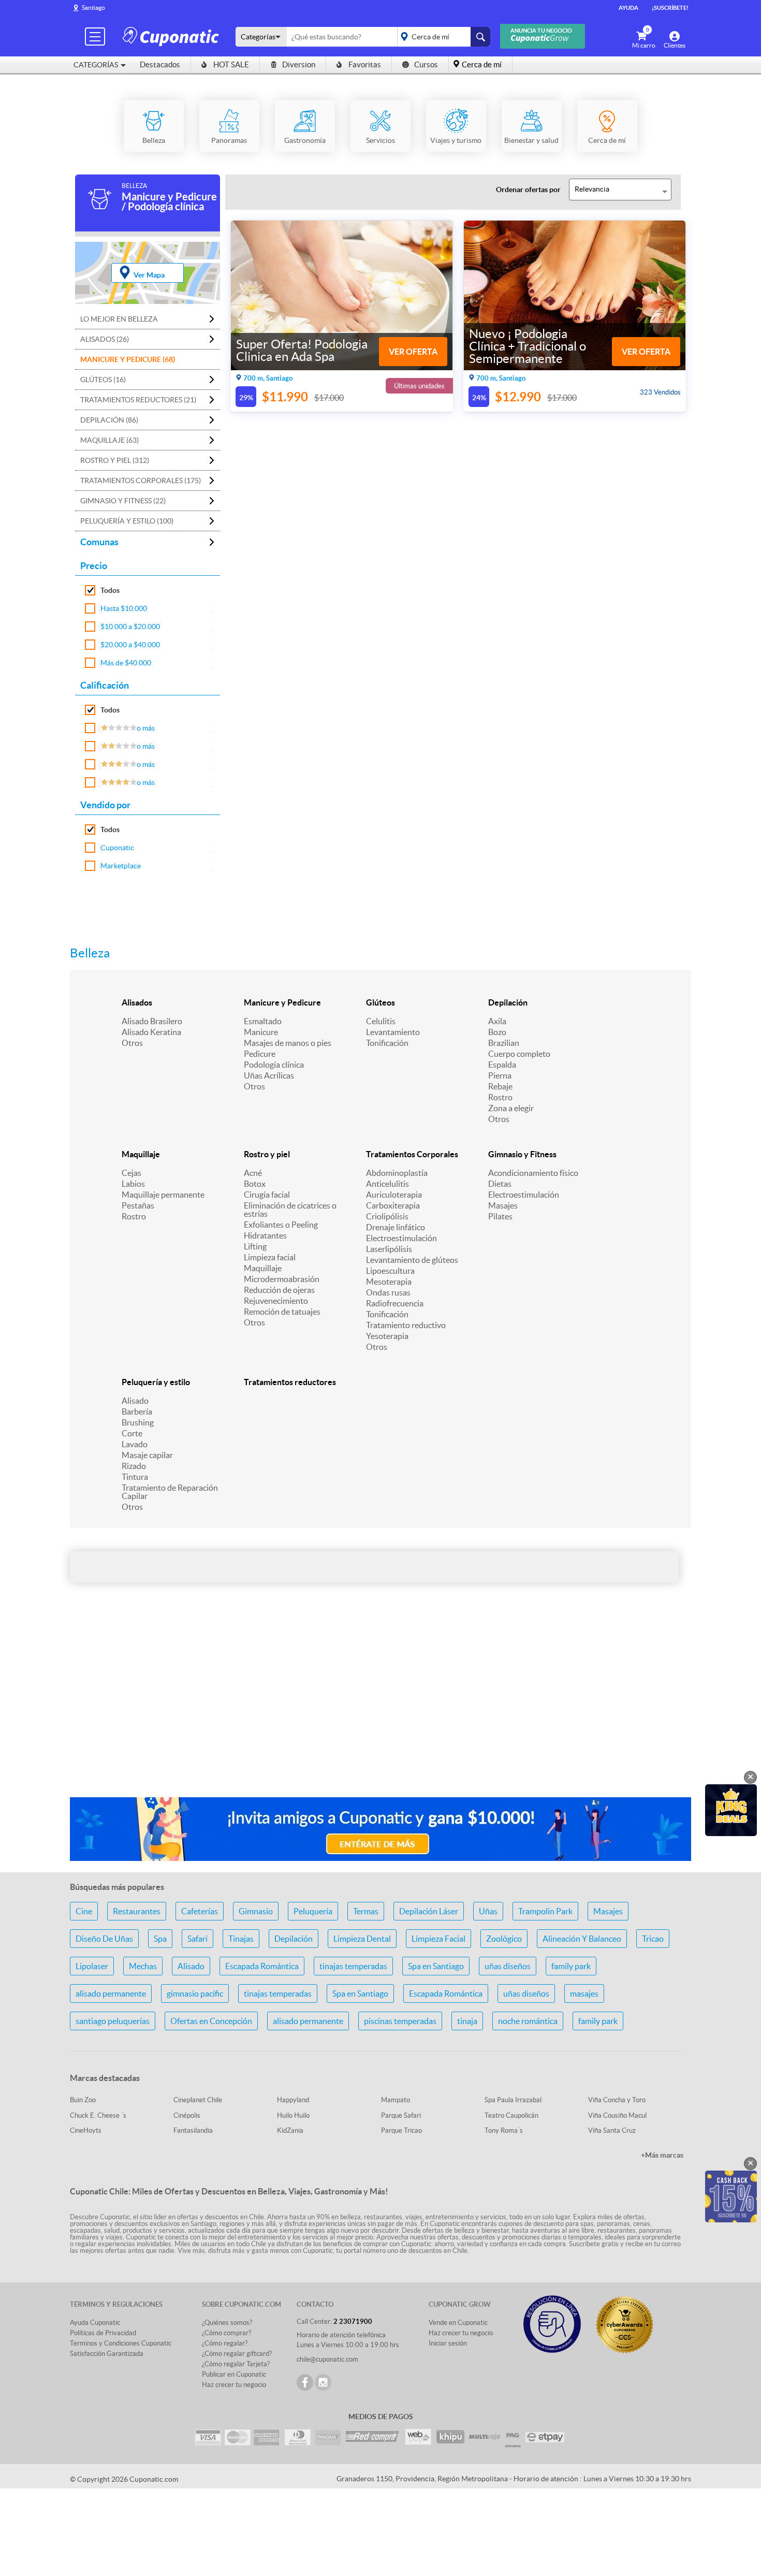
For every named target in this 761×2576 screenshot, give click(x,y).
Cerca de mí (482, 64)
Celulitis (381, 1021)
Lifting (255, 1246)
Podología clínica (274, 1065)
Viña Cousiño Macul (617, 2115)
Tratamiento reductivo (406, 1325)
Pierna (500, 1075)
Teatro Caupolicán (511, 2115)
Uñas (488, 1911)
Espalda (502, 1065)
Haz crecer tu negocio (234, 2385)
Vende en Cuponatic (458, 2323)
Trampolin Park (545, 1911)
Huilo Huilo (293, 2115)
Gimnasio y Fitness (522, 1154)
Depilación (508, 1002)
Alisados (137, 1002)
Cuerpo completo (519, 1054)
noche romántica (528, 2021)
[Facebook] (305, 2382)
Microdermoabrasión (282, 1279)
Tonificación (387, 1043)
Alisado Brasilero (152, 1021)
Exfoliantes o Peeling (281, 1225)
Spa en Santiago (436, 1966)
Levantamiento (393, 1032)
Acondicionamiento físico (533, 1173)
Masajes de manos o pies (288, 1043)
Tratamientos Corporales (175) (141, 481)
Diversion (299, 64)
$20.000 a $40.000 (130, 645)
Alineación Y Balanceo (582, 1939)
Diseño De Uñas (104, 1939)
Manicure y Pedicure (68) (128, 359)
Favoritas (365, 64)
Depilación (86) (109, 420)
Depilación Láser (429, 1911)
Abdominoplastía (397, 1173)
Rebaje (500, 1086)
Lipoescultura (390, 1271)
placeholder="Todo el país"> (442, 37)
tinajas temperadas (353, 1966)
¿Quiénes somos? (227, 2323)
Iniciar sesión (448, 2343)
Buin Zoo (83, 2100)
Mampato (396, 2100)
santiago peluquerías (113, 2021)
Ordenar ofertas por (528, 190)
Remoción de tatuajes (282, 1312)
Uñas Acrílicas (269, 1075)
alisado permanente (111, 1993)
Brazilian (504, 1043)
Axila (497, 1021)
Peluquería (313, 1911)
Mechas (143, 1966)
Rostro (500, 1097)
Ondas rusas (388, 1292)
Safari (197, 1939)
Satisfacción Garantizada (107, 2354)
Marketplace (121, 866)
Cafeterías (200, 1911)
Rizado (134, 1466)
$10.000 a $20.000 (130, 627)
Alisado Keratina (151, 1032)
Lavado (135, 1444)
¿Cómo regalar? (225, 2343)
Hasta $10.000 (124, 608)
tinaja (467, 2021)
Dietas (500, 1184)
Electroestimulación (401, 1238)
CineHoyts (86, 2130)
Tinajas (241, 1939)
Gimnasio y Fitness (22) (123, 501)
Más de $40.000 (126, 663)
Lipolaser (92, 1966)
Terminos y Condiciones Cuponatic (121, 2343)
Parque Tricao (401, 2130)
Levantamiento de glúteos (412, 1260)
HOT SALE (231, 64)
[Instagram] (323, 2382)
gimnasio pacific (195, 1993)
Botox (255, 1184)
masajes (584, 1993)
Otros (132, 1043)
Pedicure (260, 1054)
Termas (366, 1911)
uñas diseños (508, 1966)
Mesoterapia (389, 1282)
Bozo (497, 1032)
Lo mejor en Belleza (119, 319)
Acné (253, 1173)
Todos (110, 590)
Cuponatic (117, 848)
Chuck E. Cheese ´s (98, 2115)
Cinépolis (187, 2115)
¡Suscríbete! (670, 8)
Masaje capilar (147, 1455)
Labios (133, 1184)
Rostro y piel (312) (115, 460)
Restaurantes (137, 1911)
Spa (160, 1939)
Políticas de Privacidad (103, 2333)
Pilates (500, 1216)
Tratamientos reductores (290, 1382)
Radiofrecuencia (395, 1303)
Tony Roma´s (504, 2130)
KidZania (290, 2130)
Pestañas (138, 1205)
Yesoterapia (387, 1336)
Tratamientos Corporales (412, 1154)
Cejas (131, 1173)
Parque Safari (401, 2115)
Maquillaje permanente (163, 1195)
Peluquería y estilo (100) (127, 521)
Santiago (93, 8)
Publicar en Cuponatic (234, 2374)
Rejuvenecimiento (276, 1301)
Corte (132, 1433)
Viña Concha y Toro (617, 2100)
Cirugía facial (267, 1195)
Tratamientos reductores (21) (138, 400)
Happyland (293, 2100)
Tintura (135, 1477)
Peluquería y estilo (156, 1382)
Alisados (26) (105, 339)
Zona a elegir (511, 1108)
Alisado (135, 1401)
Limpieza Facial (438, 1939)
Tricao (653, 1939)
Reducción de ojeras (279, 1290)
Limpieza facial (270, 1257)
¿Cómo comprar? (226, 2333)
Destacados (160, 64)
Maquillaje (141, 1154)
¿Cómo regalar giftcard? (237, 2354)
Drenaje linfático (396, 1227)
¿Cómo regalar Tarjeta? (236, 2364)
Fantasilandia (193, 2130)
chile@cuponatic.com (327, 2359)
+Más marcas (662, 2155)
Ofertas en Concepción (211, 2021)
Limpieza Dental (362, 1939)
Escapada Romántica (262, 1966)
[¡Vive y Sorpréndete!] (172, 36)
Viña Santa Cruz (612, 2130)
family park (571, 1966)
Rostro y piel (267, 1154)
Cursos (426, 64)
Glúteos (380, 1002)
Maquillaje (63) (109, 440)
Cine (84, 1911)
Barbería (137, 1411)
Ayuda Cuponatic (95, 2323)
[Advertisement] (380, 1707)
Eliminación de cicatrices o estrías (290, 1210)
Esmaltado (263, 1021)
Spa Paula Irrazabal (513, 2100)
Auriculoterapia (394, 1195)
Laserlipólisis (389, 1249)
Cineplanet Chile (198, 2100)
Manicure (261, 1032)
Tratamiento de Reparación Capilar (170, 1492)
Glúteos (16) (103, 380)
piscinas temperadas (400, 2021)
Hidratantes (265, 1235)
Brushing (138, 1422)
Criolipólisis (387, 1216)
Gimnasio (256, 1911)
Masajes (503, 1205)
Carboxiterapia (393, 1205)
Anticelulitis (387, 1184)
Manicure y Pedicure (282, 1002)
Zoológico (504, 1939)
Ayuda (628, 8)
